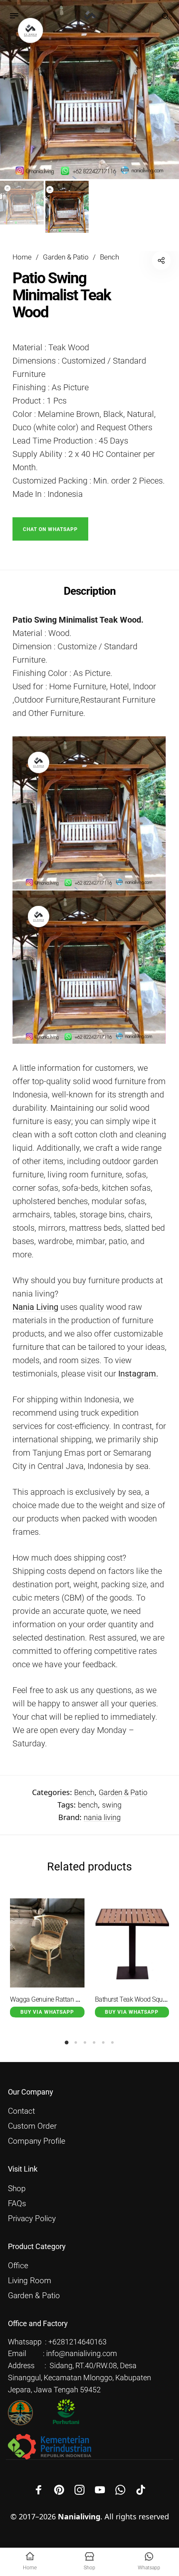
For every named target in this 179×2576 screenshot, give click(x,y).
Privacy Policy (32, 2219)
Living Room (30, 2281)
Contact (21, 2111)
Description (90, 591)
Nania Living (35, 1307)
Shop (17, 2189)
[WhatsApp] (120, 2490)
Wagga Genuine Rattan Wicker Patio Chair (68, 1999)
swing (112, 1805)
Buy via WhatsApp (47, 2012)
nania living (102, 1817)
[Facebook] (39, 2490)
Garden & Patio (66, 257)
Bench (109, 257)
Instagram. (138, 1374)
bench (88, 1805)
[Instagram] (80, 2490)
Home (22, 257)
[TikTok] (141, 2490)
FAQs (17, 2204)
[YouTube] (100, 2490)
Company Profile (37, 2141)
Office (18, 2266)
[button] (50, 529)
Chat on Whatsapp (50, 530)
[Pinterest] (59, 2490)
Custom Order (32, 2126)
